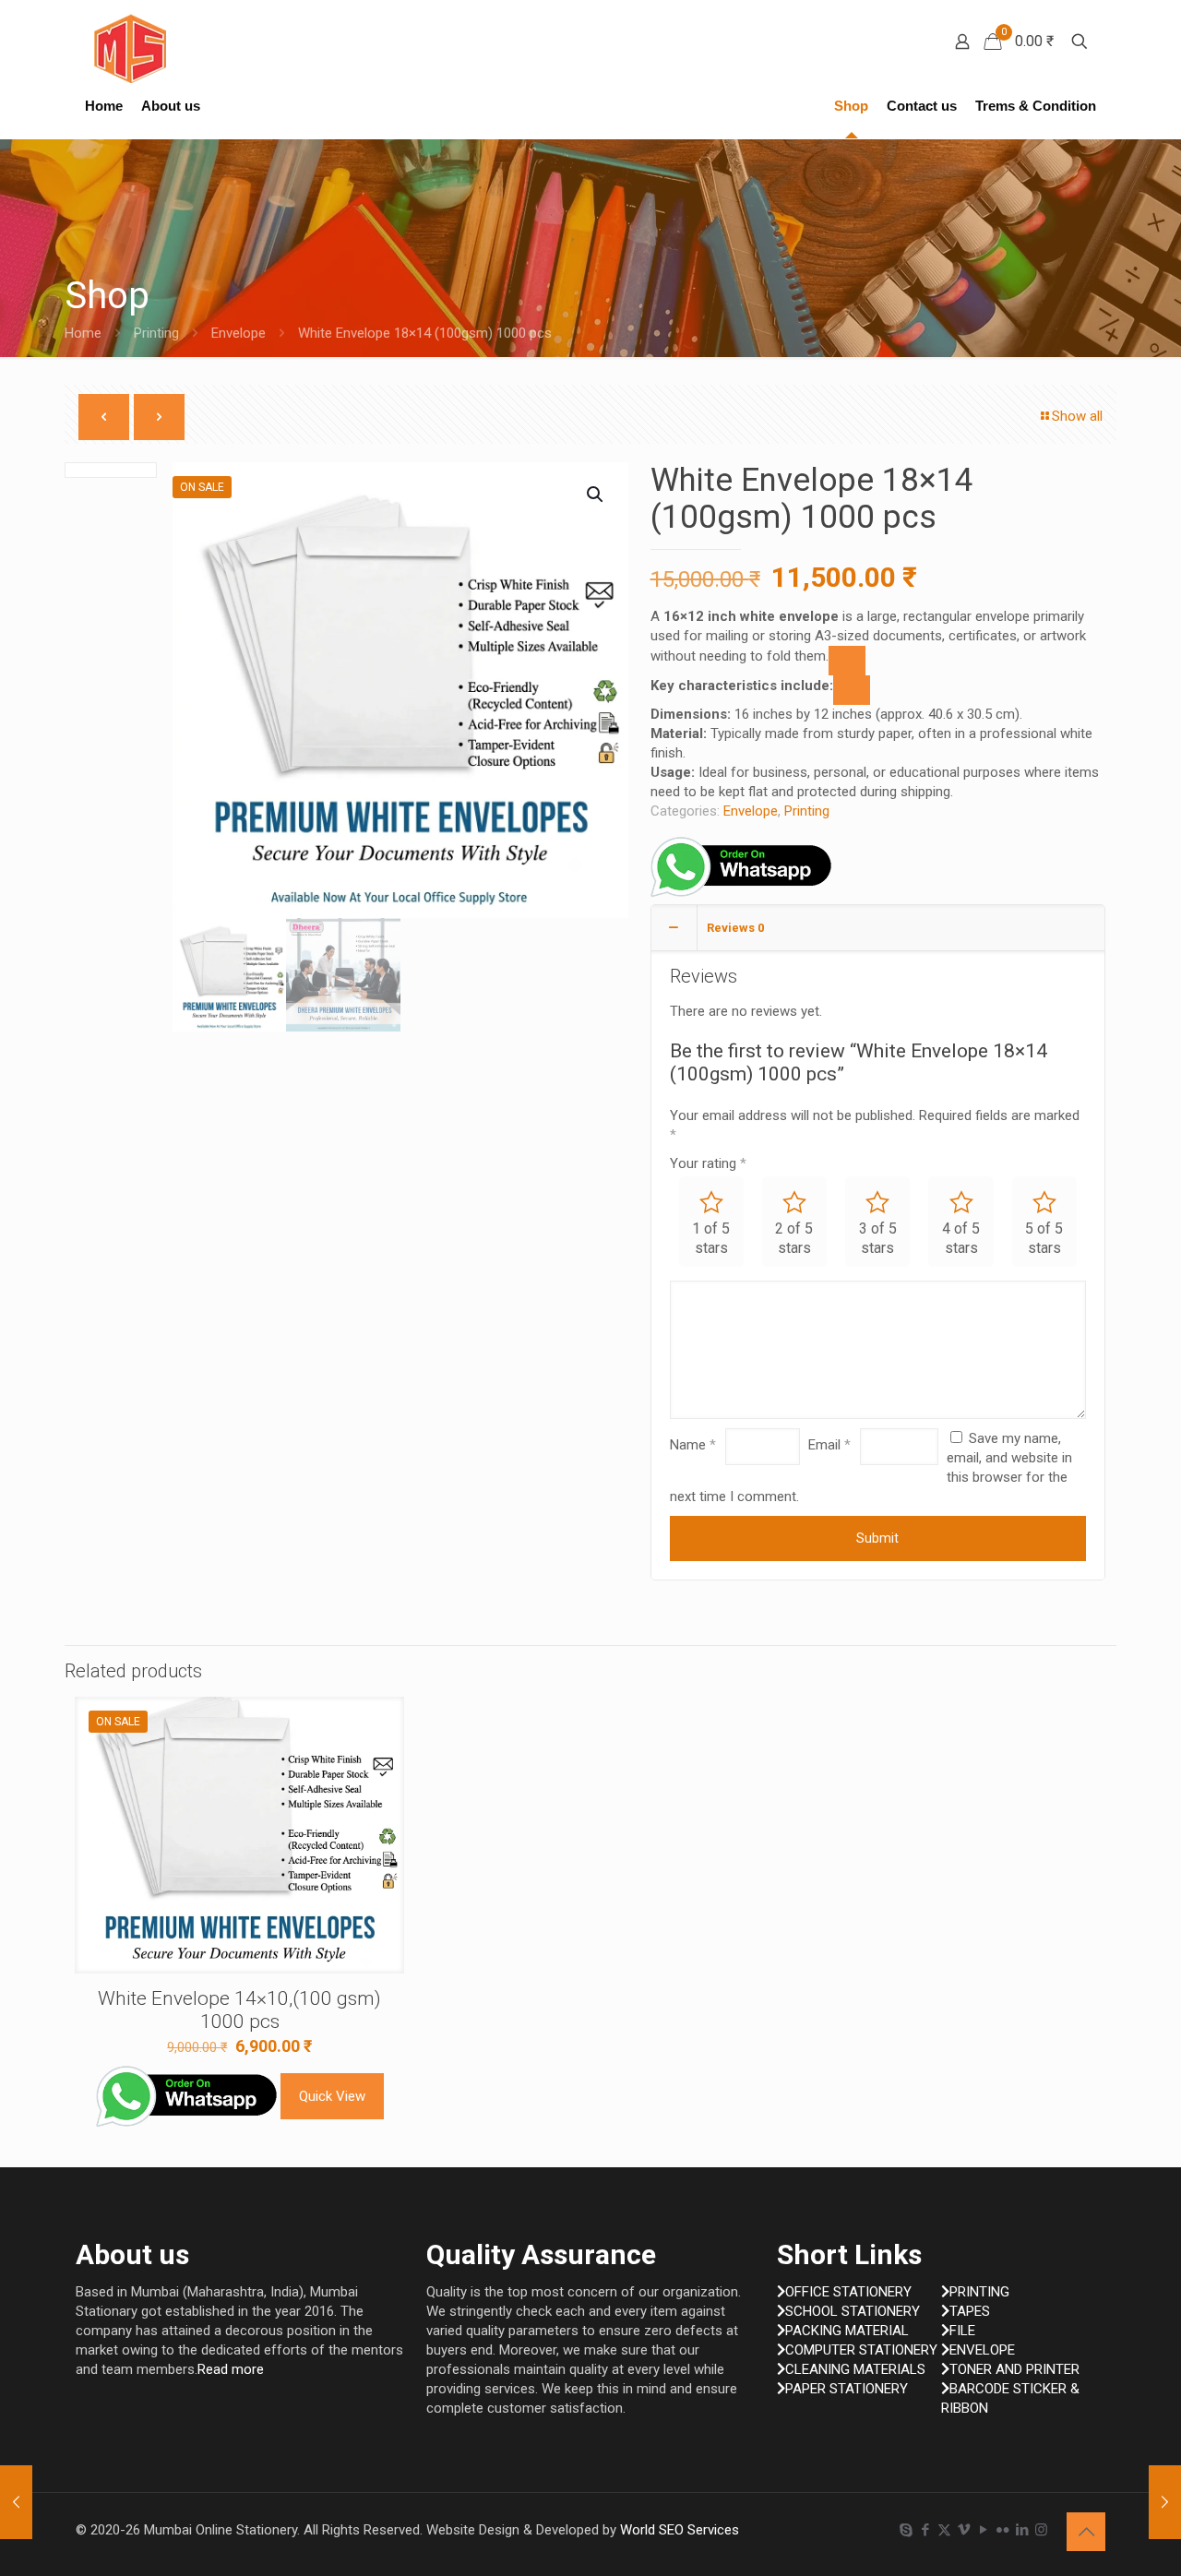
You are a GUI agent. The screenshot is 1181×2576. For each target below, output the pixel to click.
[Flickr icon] (1002, 2530)
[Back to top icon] (1086, 2532)
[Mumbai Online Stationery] (130, 48)
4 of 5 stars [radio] (961, 1238)
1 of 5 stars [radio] (711, 1238)
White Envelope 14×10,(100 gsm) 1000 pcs (239, 2010)
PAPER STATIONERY (847, 2389)
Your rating (708, 1163)
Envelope (239, 333)
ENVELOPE (982, 2350)
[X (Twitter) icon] (944, 2530)
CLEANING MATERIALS (855, 2369)
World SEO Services (680, 2530)
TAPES (970, 2311)
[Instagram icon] (1041, 2530)
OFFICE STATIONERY (848, 2292)
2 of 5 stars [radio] (794, 1238)
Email (829, 1445)
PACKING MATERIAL (847, 2331)
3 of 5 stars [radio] (878, 1238)
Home (83, 333)
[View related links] (847, 661)
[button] (596, 495)
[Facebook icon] (925, 2530)
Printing (156, 333)
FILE (962, 2331)
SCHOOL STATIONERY (853, 2311)
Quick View (332, 2096)
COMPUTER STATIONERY (861, 2350)
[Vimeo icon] (964, 2530)
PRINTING (979, 2292)
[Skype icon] (906, 2530)
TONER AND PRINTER (1014, 2369)
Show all (1077, 416)
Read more (231, 2369)
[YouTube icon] (983, 2530)
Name (693, 1445)
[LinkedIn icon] (1022, 2530)
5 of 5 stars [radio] (1044, 1238)
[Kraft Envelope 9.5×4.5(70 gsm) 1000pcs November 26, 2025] (1165, 2502)
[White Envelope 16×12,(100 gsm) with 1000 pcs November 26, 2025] (16, 2502)
